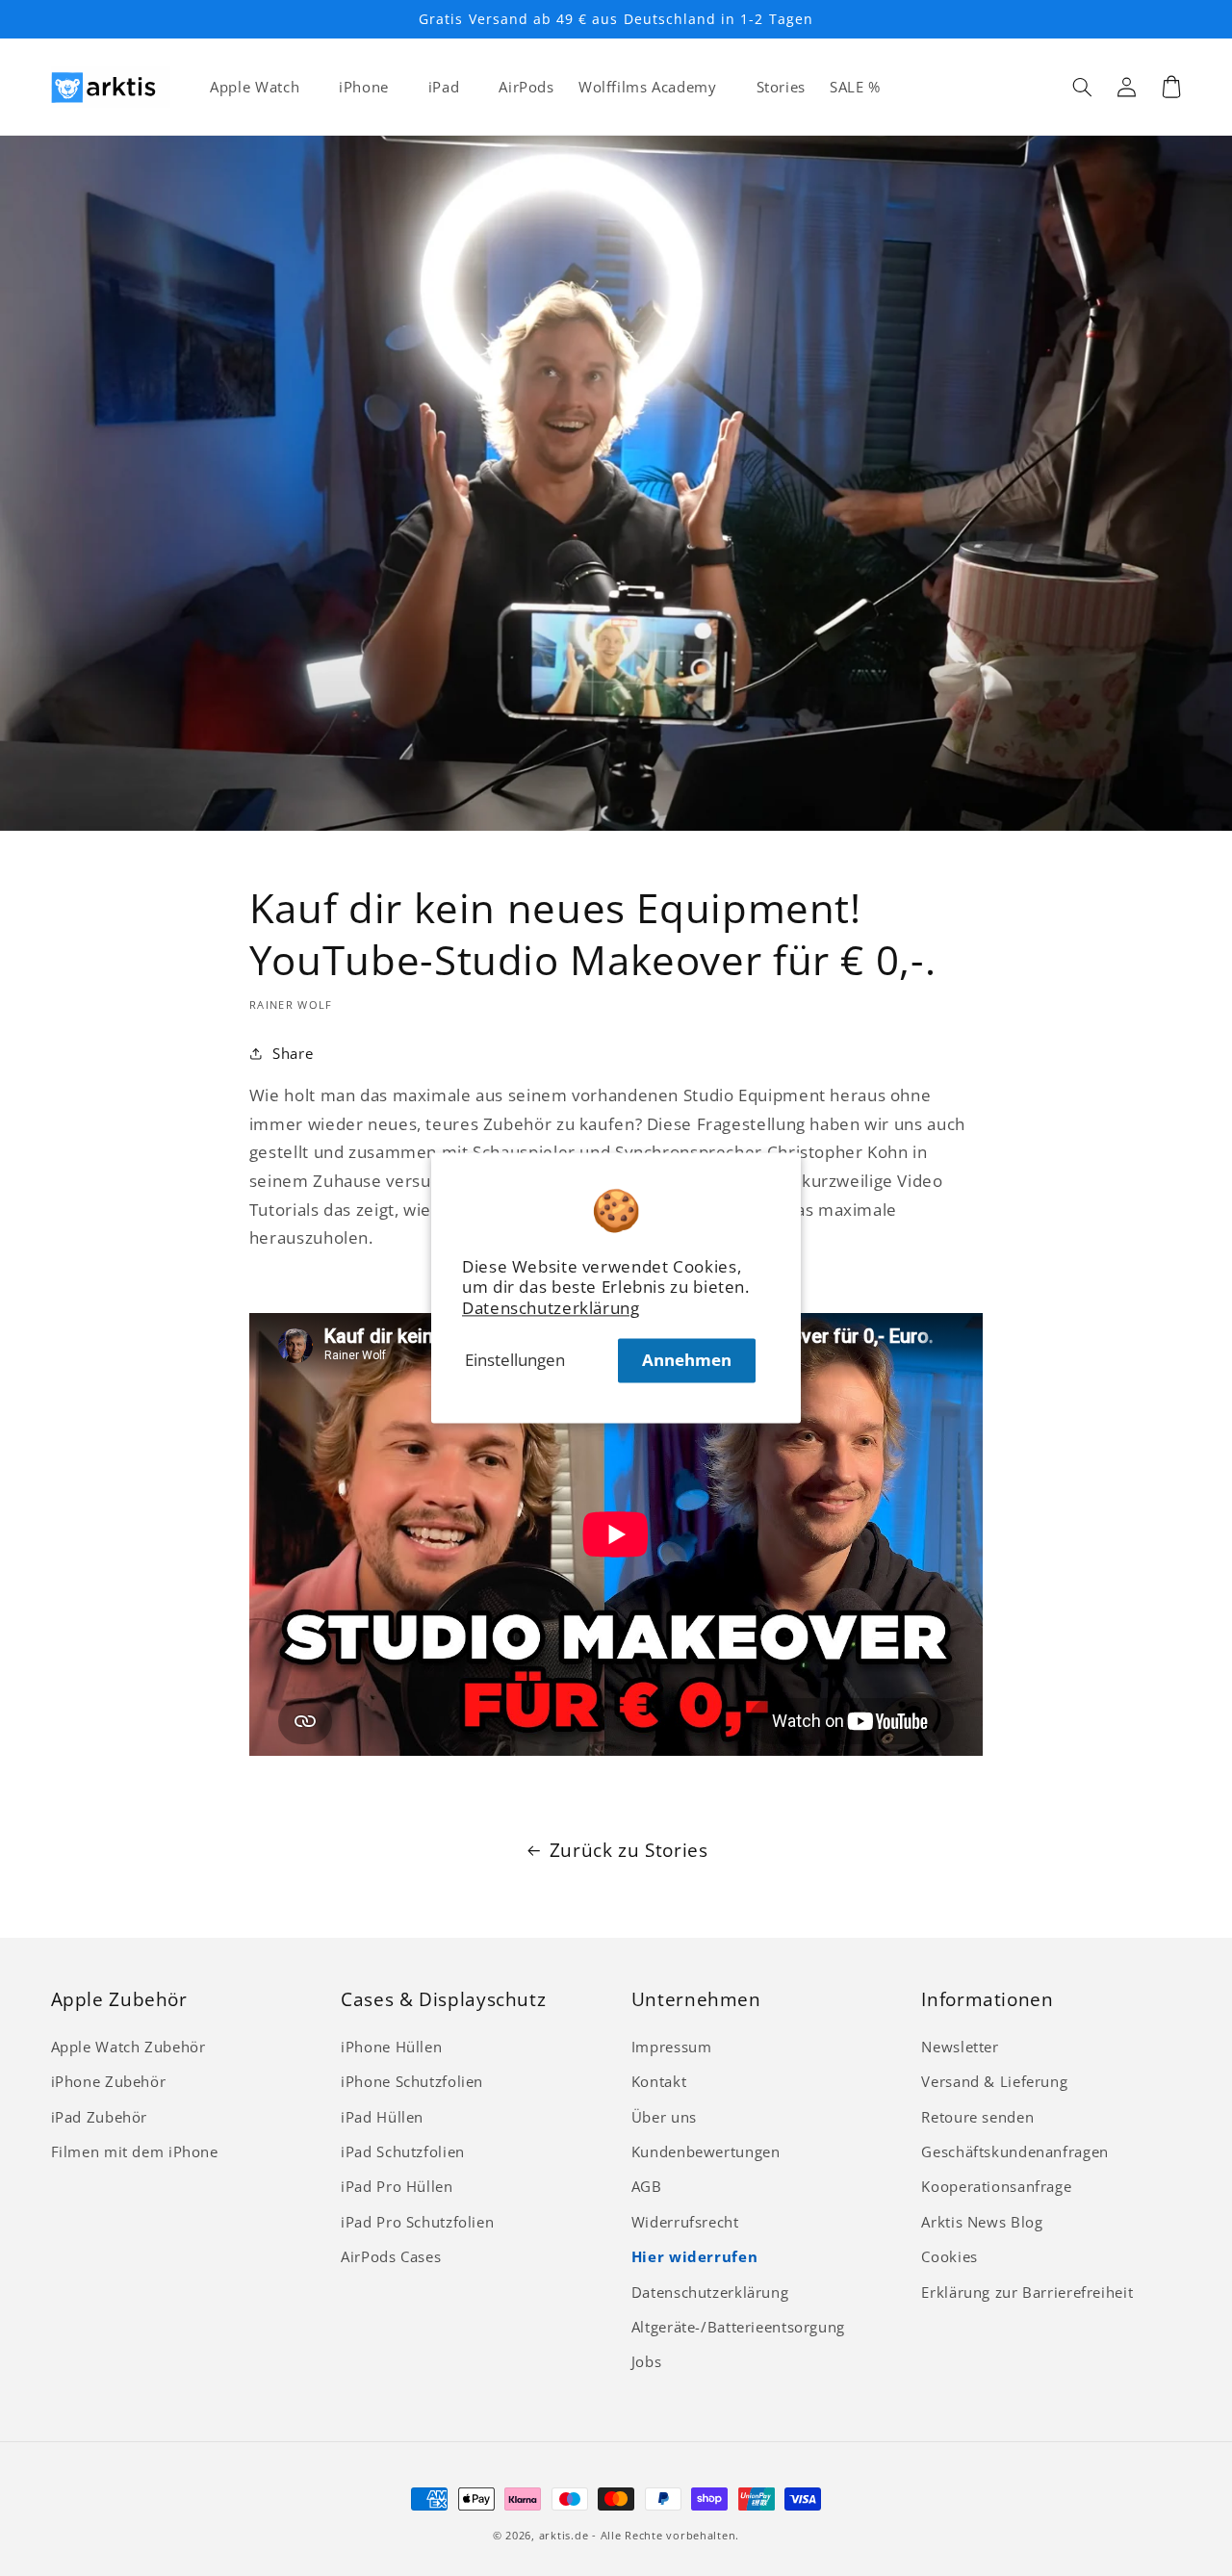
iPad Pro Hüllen (397, 2186)
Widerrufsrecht (685, 2222)
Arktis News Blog (982, 2222)
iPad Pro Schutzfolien (417, 2222)
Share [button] (293, 1053)
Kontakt (659, 2081)
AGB (647, 2186)
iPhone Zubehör (109, 2081)
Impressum (672, 2047)
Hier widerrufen (694, 2256)
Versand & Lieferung (994, 2081)
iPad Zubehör (100, 2117)
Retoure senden (977, 2117)
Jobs (647, 2361)
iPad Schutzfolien (403, 2151)
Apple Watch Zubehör (128, 2047)
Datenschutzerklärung (551, 1309)
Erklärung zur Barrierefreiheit (1027, 2292)
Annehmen (687, 1360)
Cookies (949, 2256)
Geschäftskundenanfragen (1015, 2151)
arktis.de (564, 2536)
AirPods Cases (391, 2256)
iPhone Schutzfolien (412, 2081)
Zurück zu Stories (629, 1850)
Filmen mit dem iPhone (135, 2151)
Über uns (664, 2117)
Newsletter (960, 2047)
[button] (1083, 87)
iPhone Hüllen (391, 2047)
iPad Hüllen (382, 2117)
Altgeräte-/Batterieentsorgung (738, 2327)
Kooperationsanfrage (996, 2186)
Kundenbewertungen (706, 2151)
